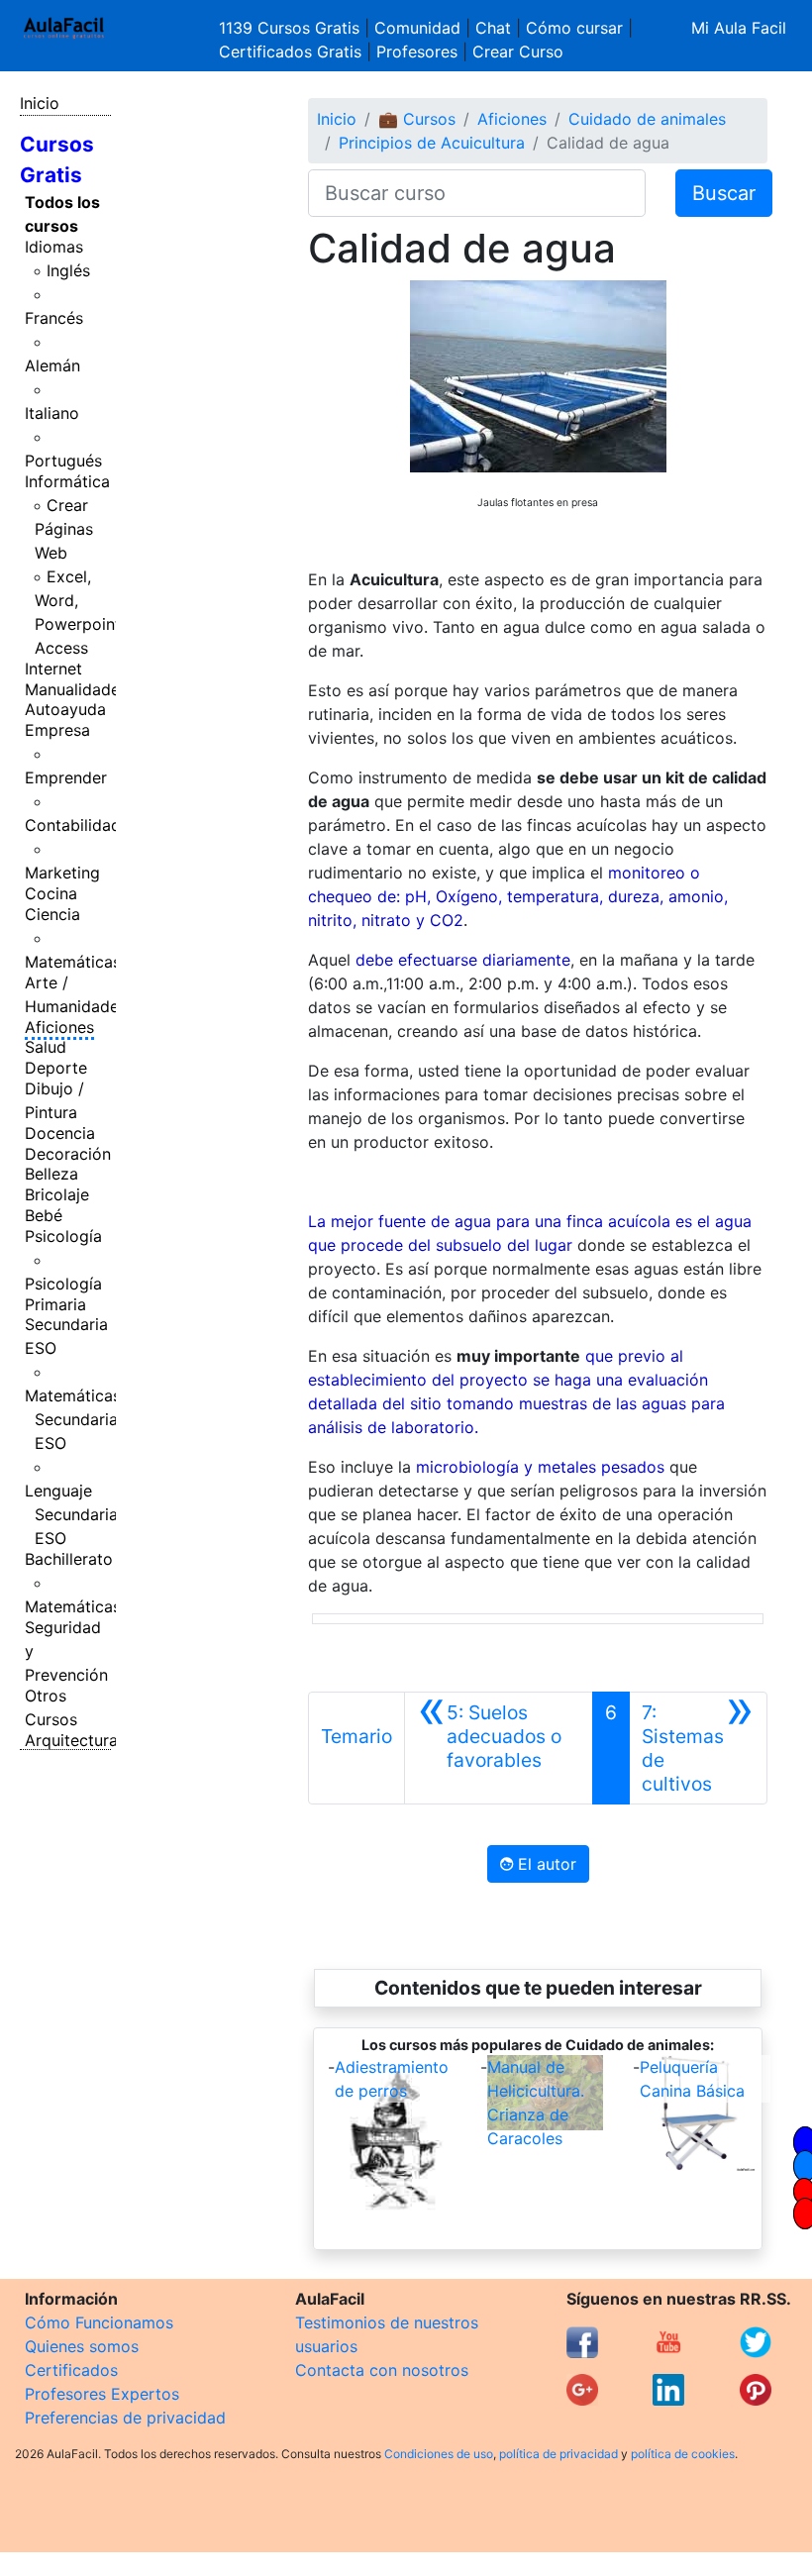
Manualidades (76, 689)
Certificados (71, 2370)
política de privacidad (558, 2454)
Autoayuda (65, 709)
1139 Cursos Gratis (292, 28)
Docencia (60, 1133)
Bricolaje (57, 1194)
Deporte (56, 1068)
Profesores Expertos (102, 2394)
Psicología (63, 1236)
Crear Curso (518, 52)
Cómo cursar (574, 28)
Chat (493, 28)
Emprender (66, 777)
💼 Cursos (417, 119)
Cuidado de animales (647, 119)
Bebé (44, 1215)
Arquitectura (71, 1740)
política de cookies (683, 2454)
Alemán (52, 365)
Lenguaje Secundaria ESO (71, 1514)
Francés (54, 318)
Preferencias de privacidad (125, 2418)
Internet (53, 669)
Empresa (57, 730)
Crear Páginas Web (64, 529)
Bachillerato (69, 1559)
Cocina (51, 893)
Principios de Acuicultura (432, 143)
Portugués (63, 461)
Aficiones (59, 1027)
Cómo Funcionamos (99, 2322)
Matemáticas (73, 962)
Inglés (68, 270)
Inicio (40, 103)
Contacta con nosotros (382, 2370)
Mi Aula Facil (739, 28)
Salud (46, 1047)
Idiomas (54, 247)
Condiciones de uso (439, 2454)
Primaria (55, 1304)
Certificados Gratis (290, 52)
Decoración (68, 1154)
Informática (67, 481)
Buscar (724, 193)
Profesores (417, 52)
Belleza (51, 1174)
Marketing (62, 873)
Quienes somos (82, 2346)
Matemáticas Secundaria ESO (73, 1419)
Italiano (52, 413)
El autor (545, 1864)
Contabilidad (73, 825)
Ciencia (52, 914)
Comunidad (417, 28)
